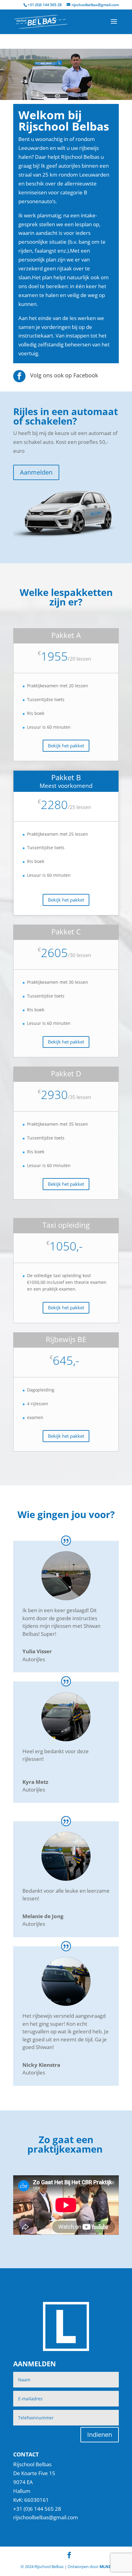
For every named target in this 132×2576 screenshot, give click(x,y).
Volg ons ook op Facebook (64, 375)
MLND (106, 2566)
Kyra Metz (35, 1782)
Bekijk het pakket (66, 746)
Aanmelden (36, 472)
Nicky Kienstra (41, 2065)
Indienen (100, 2435)
